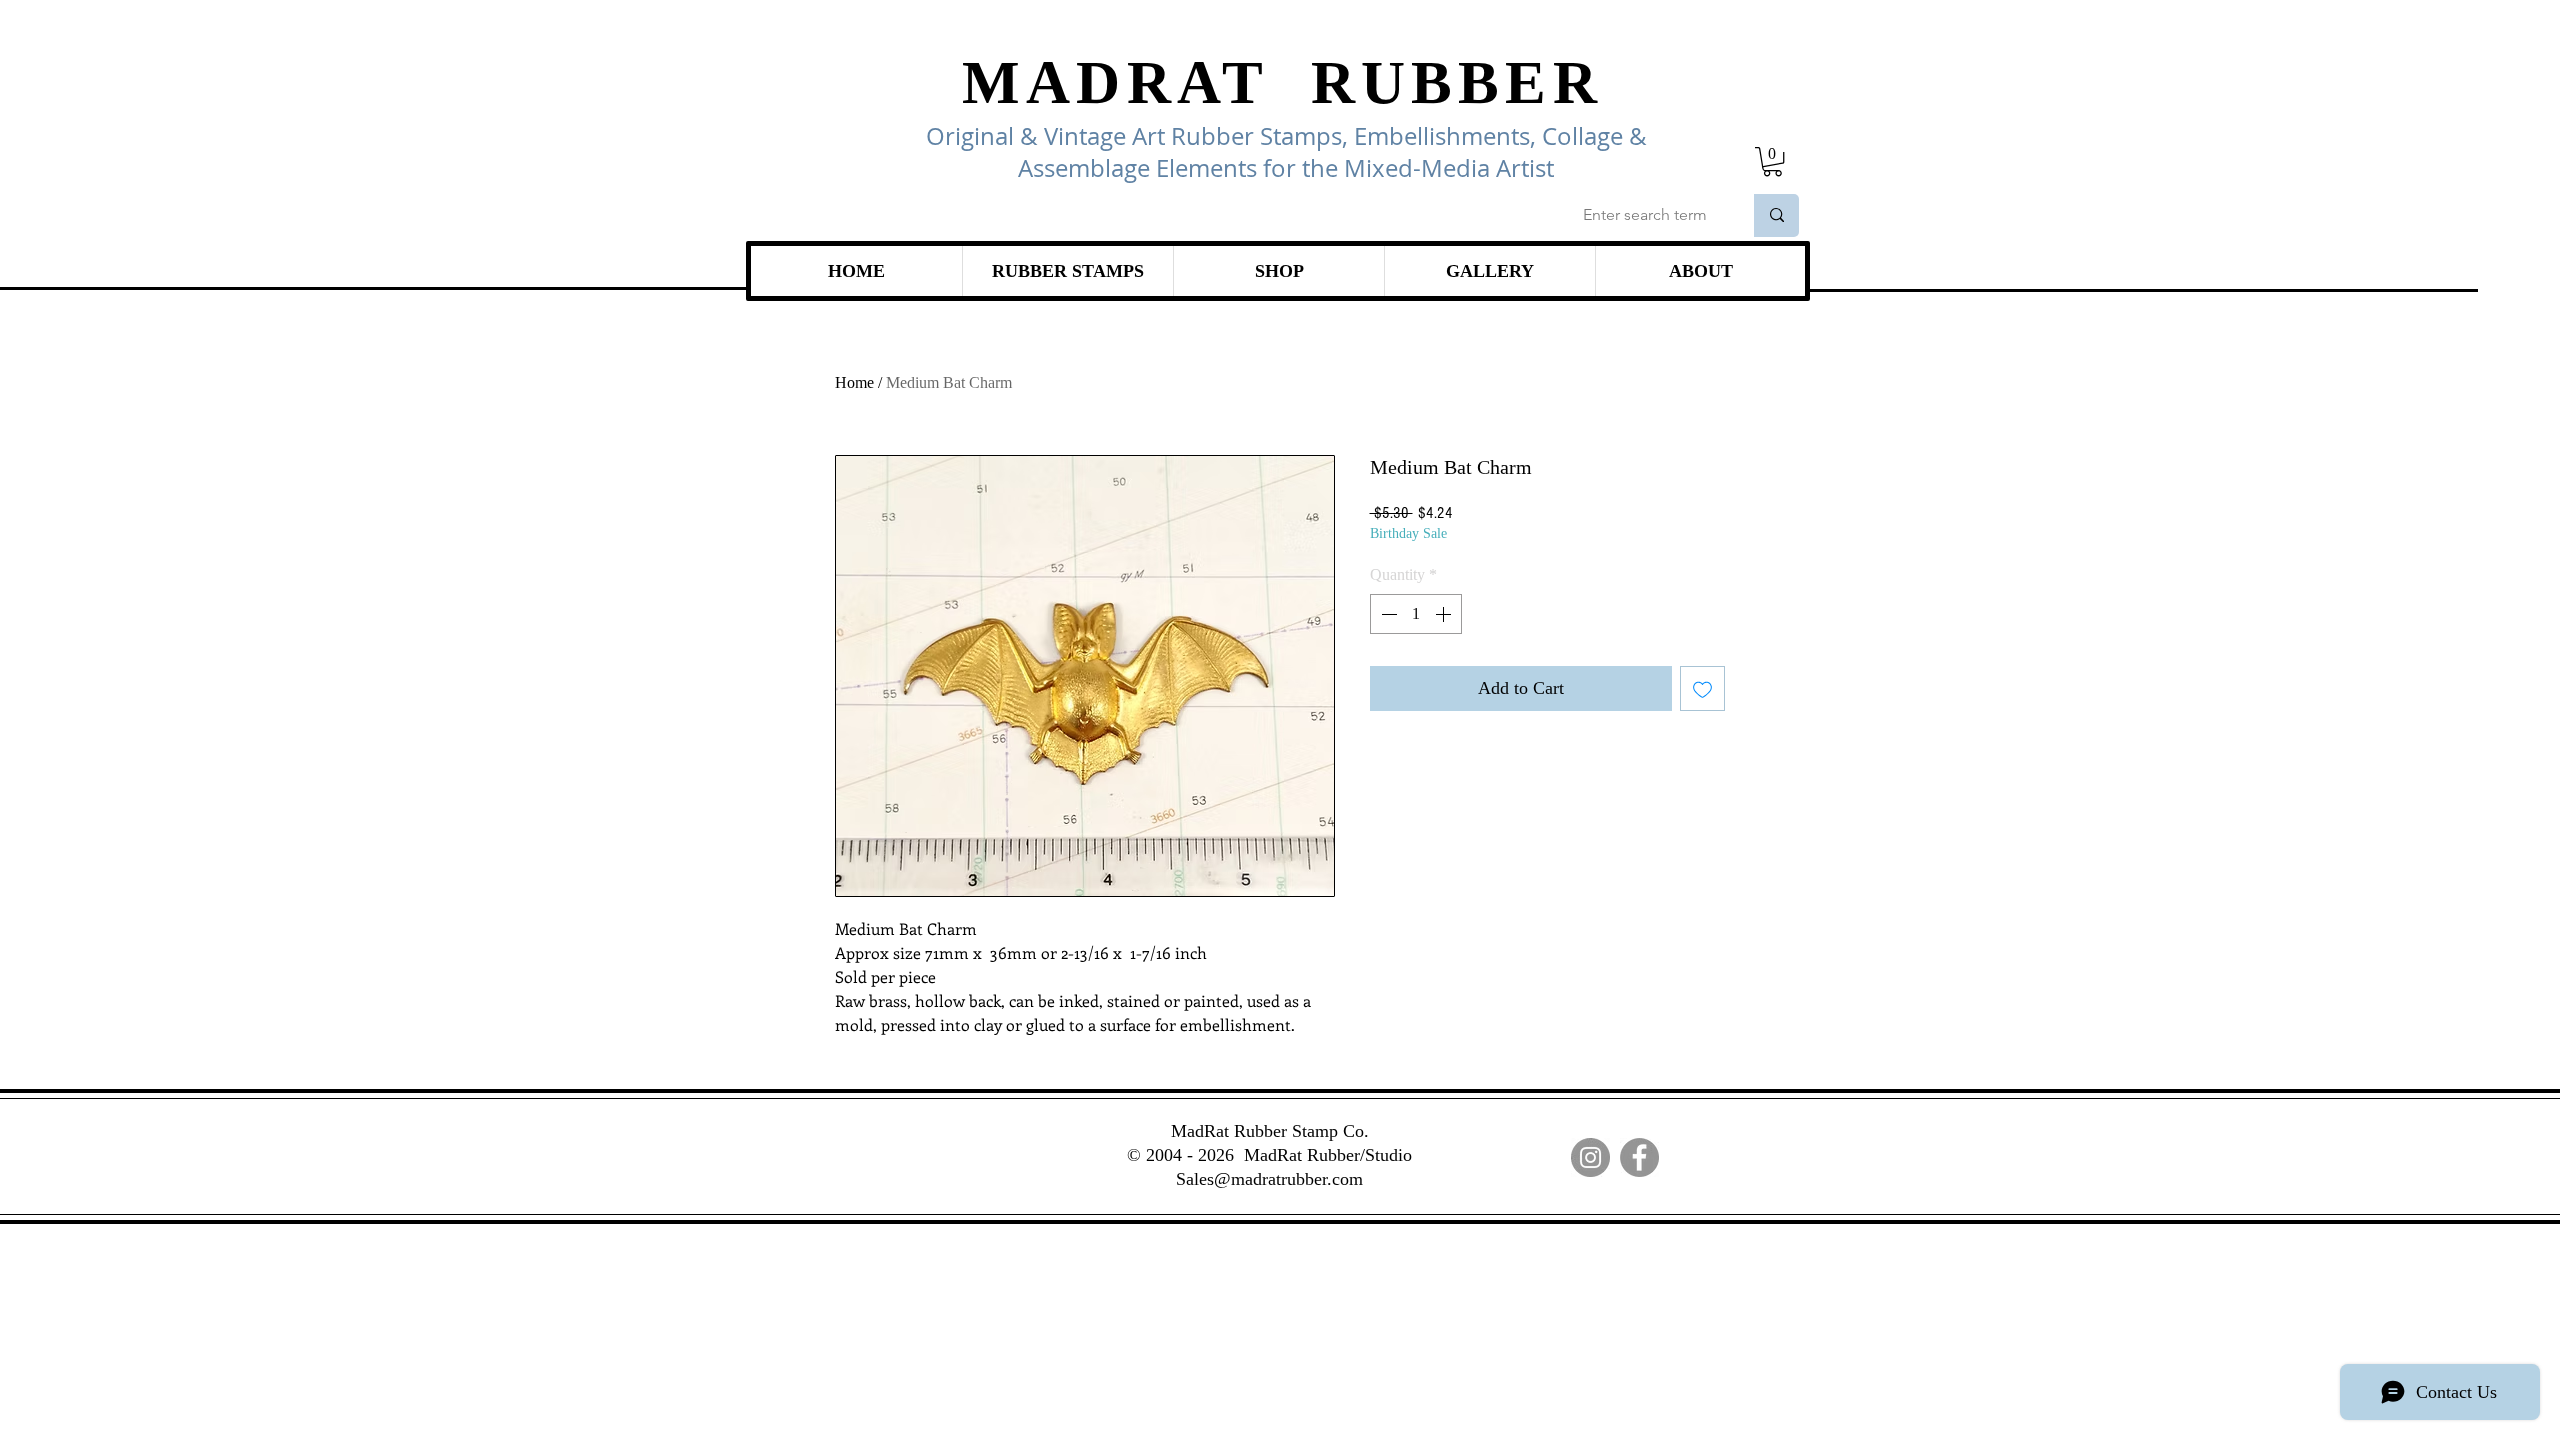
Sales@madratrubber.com (1269, 1179)
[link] (1772, 161)
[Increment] (1445, 614)
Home (854, 382)
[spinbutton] (1416, 614)
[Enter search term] (1776, 215)
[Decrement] (1387, 614)
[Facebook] (1639, 1157)
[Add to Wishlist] (1702, 688)
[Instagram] (1590, 1157)
